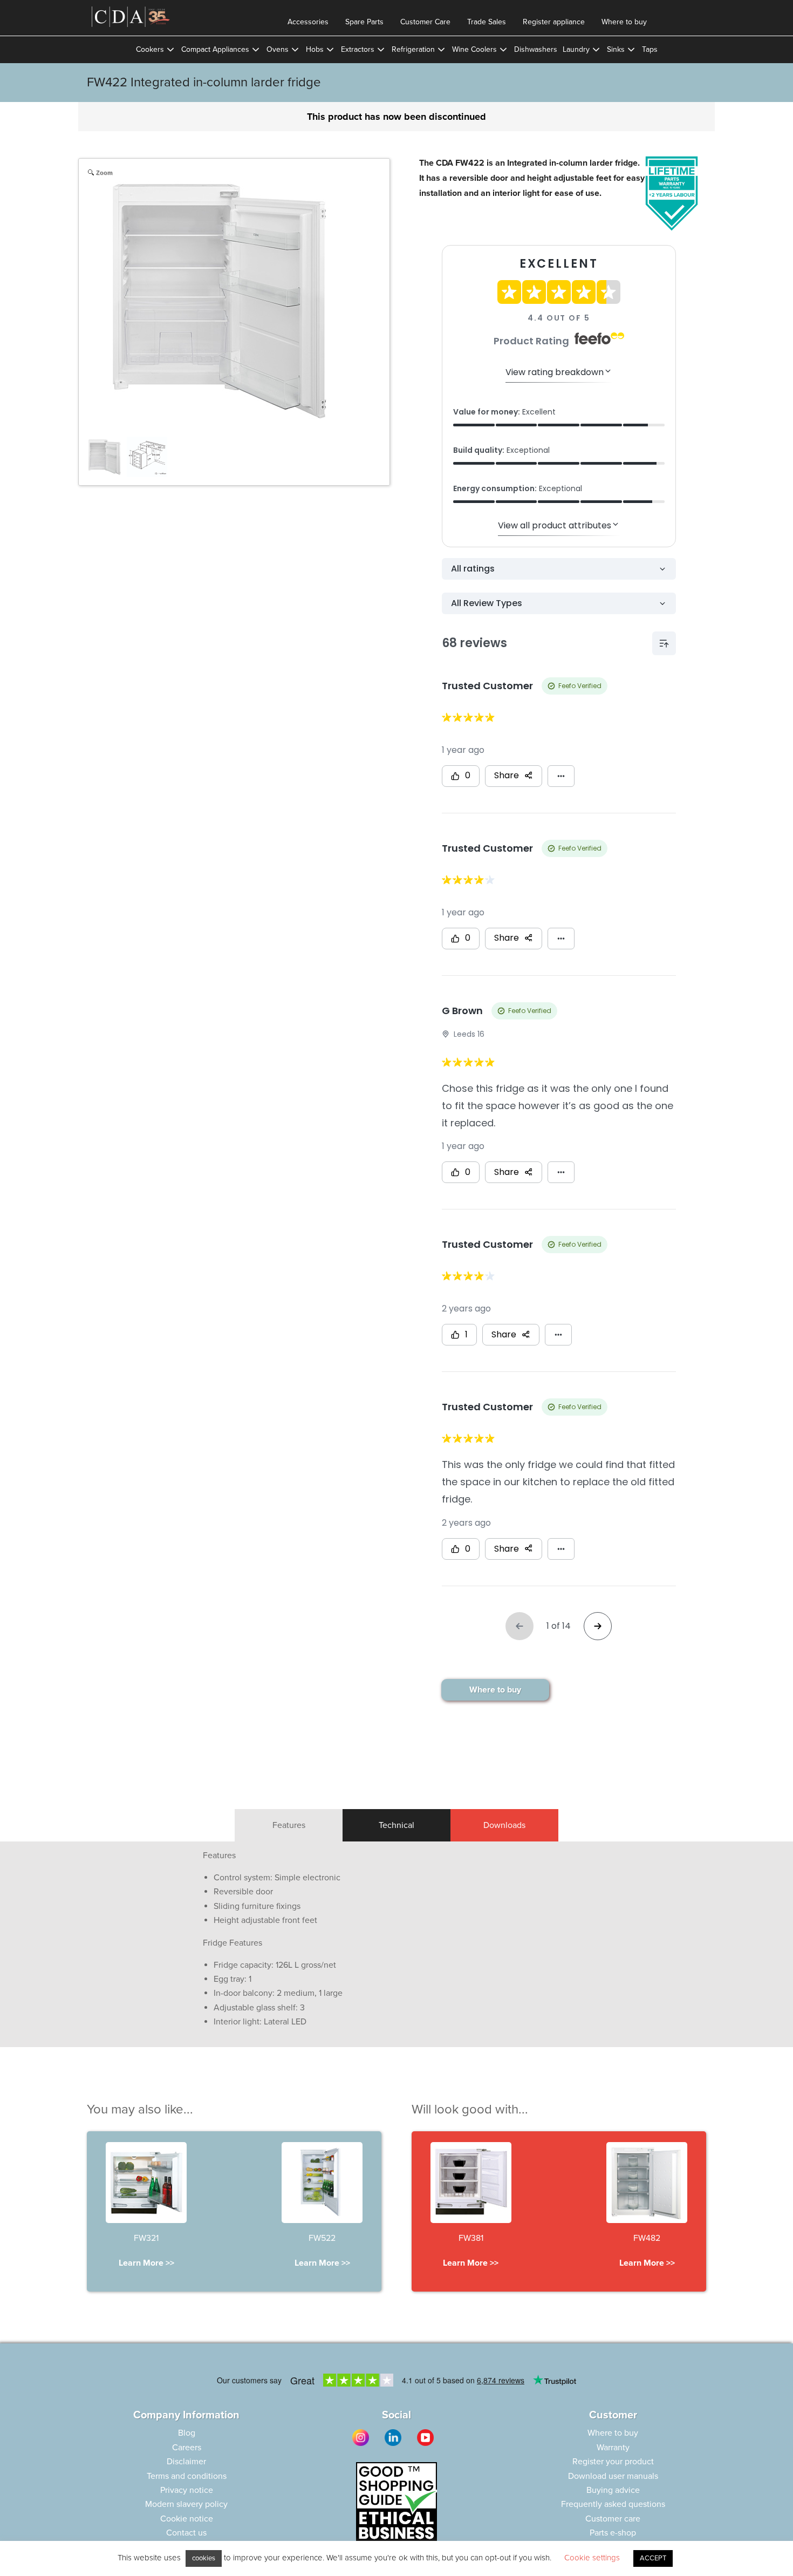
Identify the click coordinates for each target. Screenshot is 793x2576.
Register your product (613, 2462)
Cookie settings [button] (592, 2558)
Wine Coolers (474, 49)
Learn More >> (146, 2263)
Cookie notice (187, 2519)
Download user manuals (613, 2476)
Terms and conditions (187, 2476)
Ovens (278, 49)
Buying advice (613, 2490)
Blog (187, 2433)
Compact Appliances (215, 49)
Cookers (150, 49)
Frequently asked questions (613, 2504)
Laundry (576, 49)
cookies (204, 2558)
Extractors (358, 49)
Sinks (616, 49)
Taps (650, 49)
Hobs (315, 49)
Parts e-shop (613, 2533)
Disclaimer (186, 2462)
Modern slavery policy (186, 2504)
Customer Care (425, 22)
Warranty (613, 2448)
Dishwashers (536, 49)
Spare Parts (364, 22)
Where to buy (624, 22)
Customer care (613, 2519)
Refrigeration (413, 49)
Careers (187, 2448)
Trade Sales (487, 22)
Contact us (186, 2533)
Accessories (308, 22)
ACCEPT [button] (653, 2558)
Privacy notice (187, 2490)
